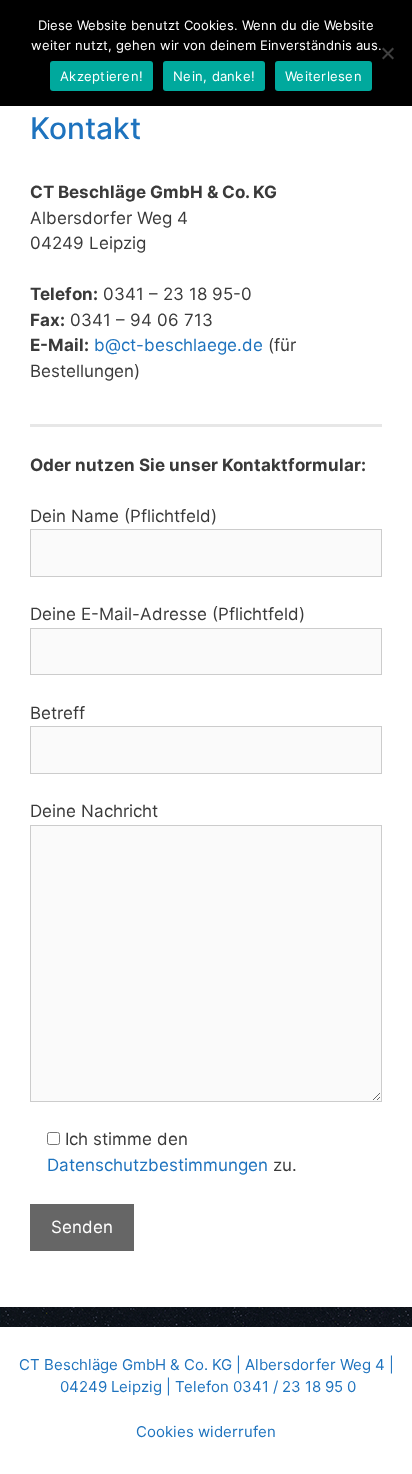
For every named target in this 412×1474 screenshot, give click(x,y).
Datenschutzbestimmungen (157, 1165)
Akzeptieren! (101, 76)
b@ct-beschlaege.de (178, 345)
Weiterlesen (323, 76)
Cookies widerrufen (206, 1431)
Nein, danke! (214, 76)
